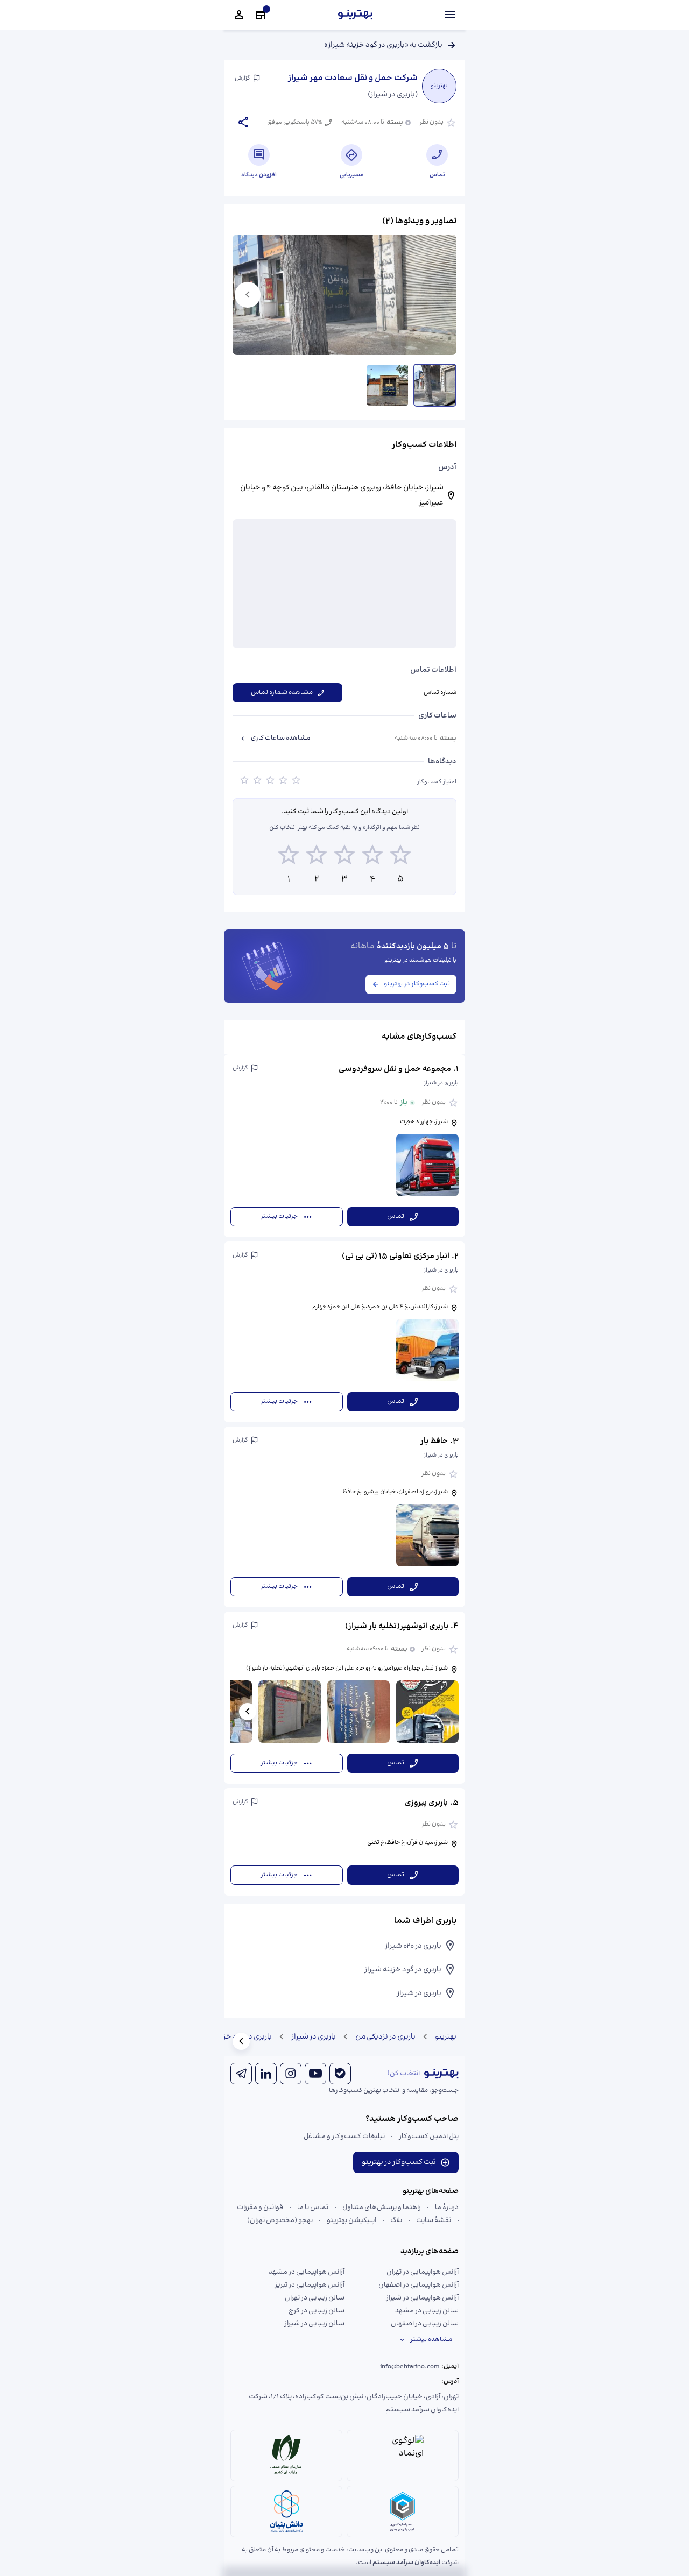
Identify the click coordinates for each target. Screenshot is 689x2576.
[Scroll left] (248, 1712)
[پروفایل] (239, 15)
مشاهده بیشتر (431, 2340)
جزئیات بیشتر (279, 1216)
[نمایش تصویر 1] (435, 385)
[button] (344, 1146)
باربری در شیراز (314, 2037)
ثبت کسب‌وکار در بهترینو (417, 984)
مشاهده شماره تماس (282, 693)
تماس (396, 1216)
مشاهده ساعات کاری (280, 738)
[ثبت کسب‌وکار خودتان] (261, 15)
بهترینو (446, 2037)
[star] (244, 782)
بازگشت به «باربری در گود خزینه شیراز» (383, 45)
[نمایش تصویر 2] (388, 385)
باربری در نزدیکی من (385, 2037)
